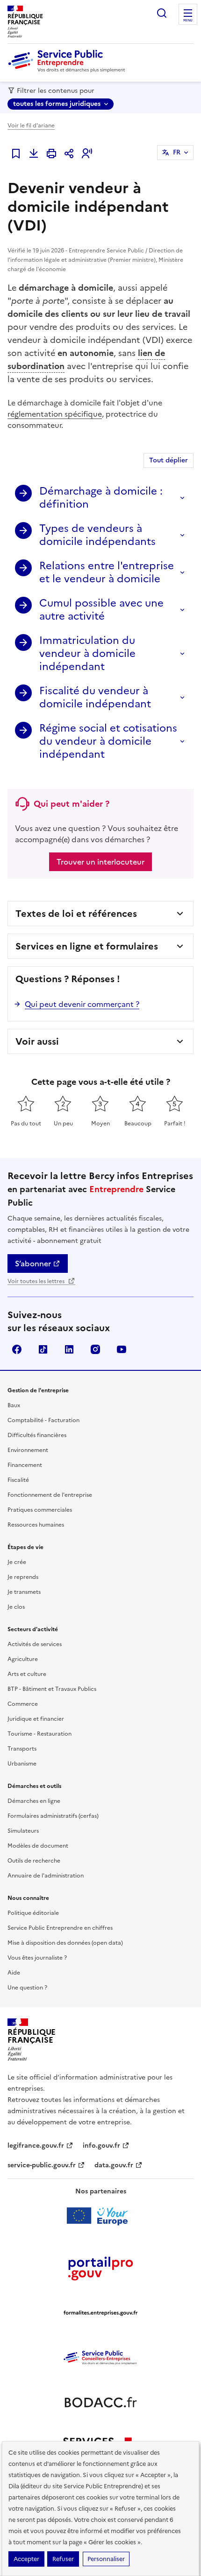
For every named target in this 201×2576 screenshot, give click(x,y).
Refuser (63, 2559)
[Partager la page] (69, 154)
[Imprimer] (51, 154)
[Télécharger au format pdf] (34, 154)
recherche (162, 13)
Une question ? (27, 1988)
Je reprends (23, 1577)
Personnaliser (106, 2559)
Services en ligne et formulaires (87, 946)
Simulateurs (23, 1831)
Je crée (17, 1562)
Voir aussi (37, 1041)
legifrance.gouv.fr (36, 2146)
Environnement (28, 1450)
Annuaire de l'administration (46, 1876)
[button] (87, 154)
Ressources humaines (36, 1525)
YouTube (122, 1349)
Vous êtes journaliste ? (37, 1958)
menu (188, 21)
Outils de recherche (34, 1861)
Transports (22, 1749)
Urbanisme (22, 1764)
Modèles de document (38, 1846)
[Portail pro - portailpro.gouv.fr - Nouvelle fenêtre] (100, 2268)
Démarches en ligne (34, 1801)
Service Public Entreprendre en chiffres (60, 1928)
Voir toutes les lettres (37, 1281)
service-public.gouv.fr (42, 2165)
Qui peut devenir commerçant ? (82, 1004)
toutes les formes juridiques (57, 104)
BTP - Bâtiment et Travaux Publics (52, 1689)
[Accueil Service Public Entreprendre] (68, 70)
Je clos (16, 1607)
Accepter (26, 2559)
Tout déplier (169, 460)
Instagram (95, 1349)
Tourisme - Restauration (39, 1734)
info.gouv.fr (101, 2146)
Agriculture (23, 1659)
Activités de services (35, 1644)
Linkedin (69, 1349)
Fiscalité (18, 1480)
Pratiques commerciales (40, 1510)
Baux (14, 1405)
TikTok (43, 1349)
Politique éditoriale (33, 1913)
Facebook (17, 1349)
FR (177, 152)
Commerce (23, 1704)
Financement (25, 1465)
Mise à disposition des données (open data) (65, 1943)
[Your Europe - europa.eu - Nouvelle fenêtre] (101, 2216)
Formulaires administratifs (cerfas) (53, 1816)
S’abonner (33, 1264)
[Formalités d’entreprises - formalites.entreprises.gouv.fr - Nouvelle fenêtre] (100, 2313)
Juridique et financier (36, 1719)
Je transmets (24, 1592)
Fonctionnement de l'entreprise (50, 1495)
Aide (14, 1973)
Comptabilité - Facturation (43, 1420)
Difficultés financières (37, 1435)
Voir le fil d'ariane (31, 126)
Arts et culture (27, 1674)
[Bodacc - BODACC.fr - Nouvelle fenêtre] (100, 2402)
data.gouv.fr (114, 2165)
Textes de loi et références (76, 914)
